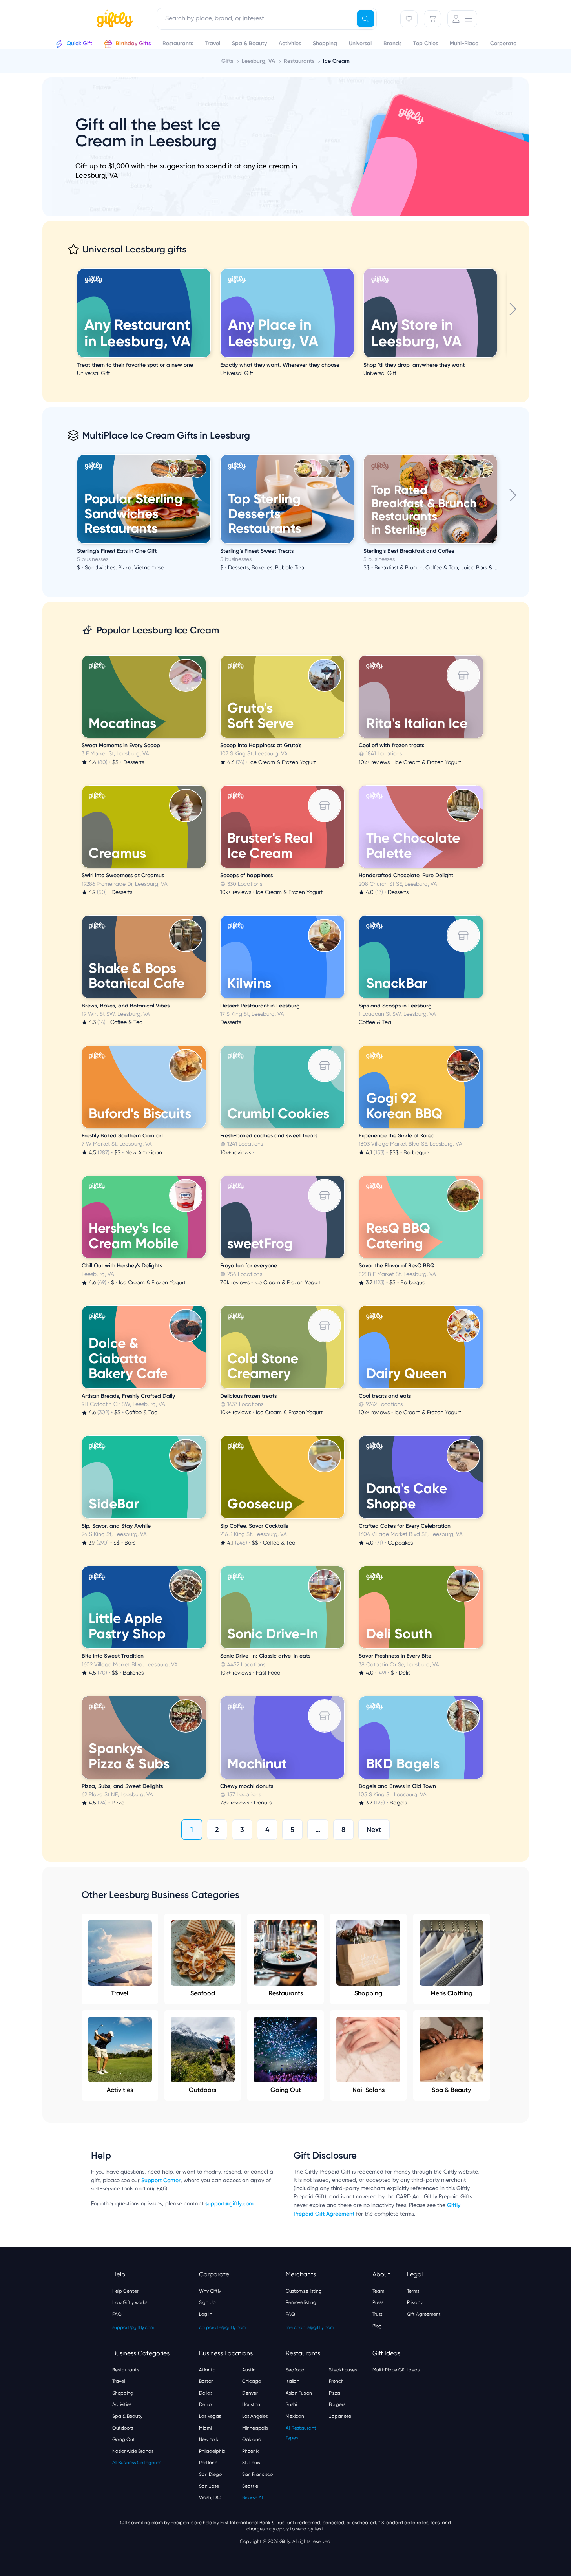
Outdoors (202, 2090)
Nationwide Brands (133, 2451)
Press (378, 2302)
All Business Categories (137, 2463)
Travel (120, 1993)
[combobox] (267, 19)
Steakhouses (343, 2370)
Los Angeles (255, 2416)
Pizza (335, 2393)
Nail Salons (369, 2090)
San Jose (209, 2486)
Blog (377, 2326)
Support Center (161, 2180)
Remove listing (301, 2302)
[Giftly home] (114, 20)
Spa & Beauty (451, 2090)
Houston (251, 2404)
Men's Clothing (452, 1993)
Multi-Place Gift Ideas (396, 2370)
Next (374, 1830)
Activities (120, 2090)
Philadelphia (212, 2451)
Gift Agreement (424, 2314)
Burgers (337, 2404)
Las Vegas (210, 2416)
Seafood (203, 1993)
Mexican (295, 2416)
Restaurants (286, 1993)
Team (378, 2291)
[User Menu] (462, 19)
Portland (208, 2463)
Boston (206, 2381)
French (336, 2381)
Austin (249, 2370)
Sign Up (207, 2302)
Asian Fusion (299, 2393)
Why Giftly (210, 2291)
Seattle (250, 2486)
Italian (293, 2381)
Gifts (227, 61)
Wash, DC (210, 2497)
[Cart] (432, 19)
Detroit (207, 2404)
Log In (206, 2314)
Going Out (286, 2090)
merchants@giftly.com (310, 2327)
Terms (413, 2291)
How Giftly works (130, 2302)
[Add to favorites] (209, 269)
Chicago (252, 2381)
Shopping (368, 1993)
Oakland (252, 2439)
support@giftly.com (230, 2204)
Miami (205, 2428)
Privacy (415, 2302)
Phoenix (251, 2451)
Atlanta (207, 2370)
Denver (250, 2393)
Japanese (340, 2416)
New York (209, 2439)
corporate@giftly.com (223, 2327)
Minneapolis (255, 2428)
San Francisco (257, 2474)
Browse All (253, 2497)
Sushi (291, 2404)
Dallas (206, 2393)
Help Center (125, 2291)
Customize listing (304, 2291)
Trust (378, 2314)
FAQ (117, 2314)
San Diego (210, 2474)
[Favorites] (409, 19)
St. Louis (251, 2463)
